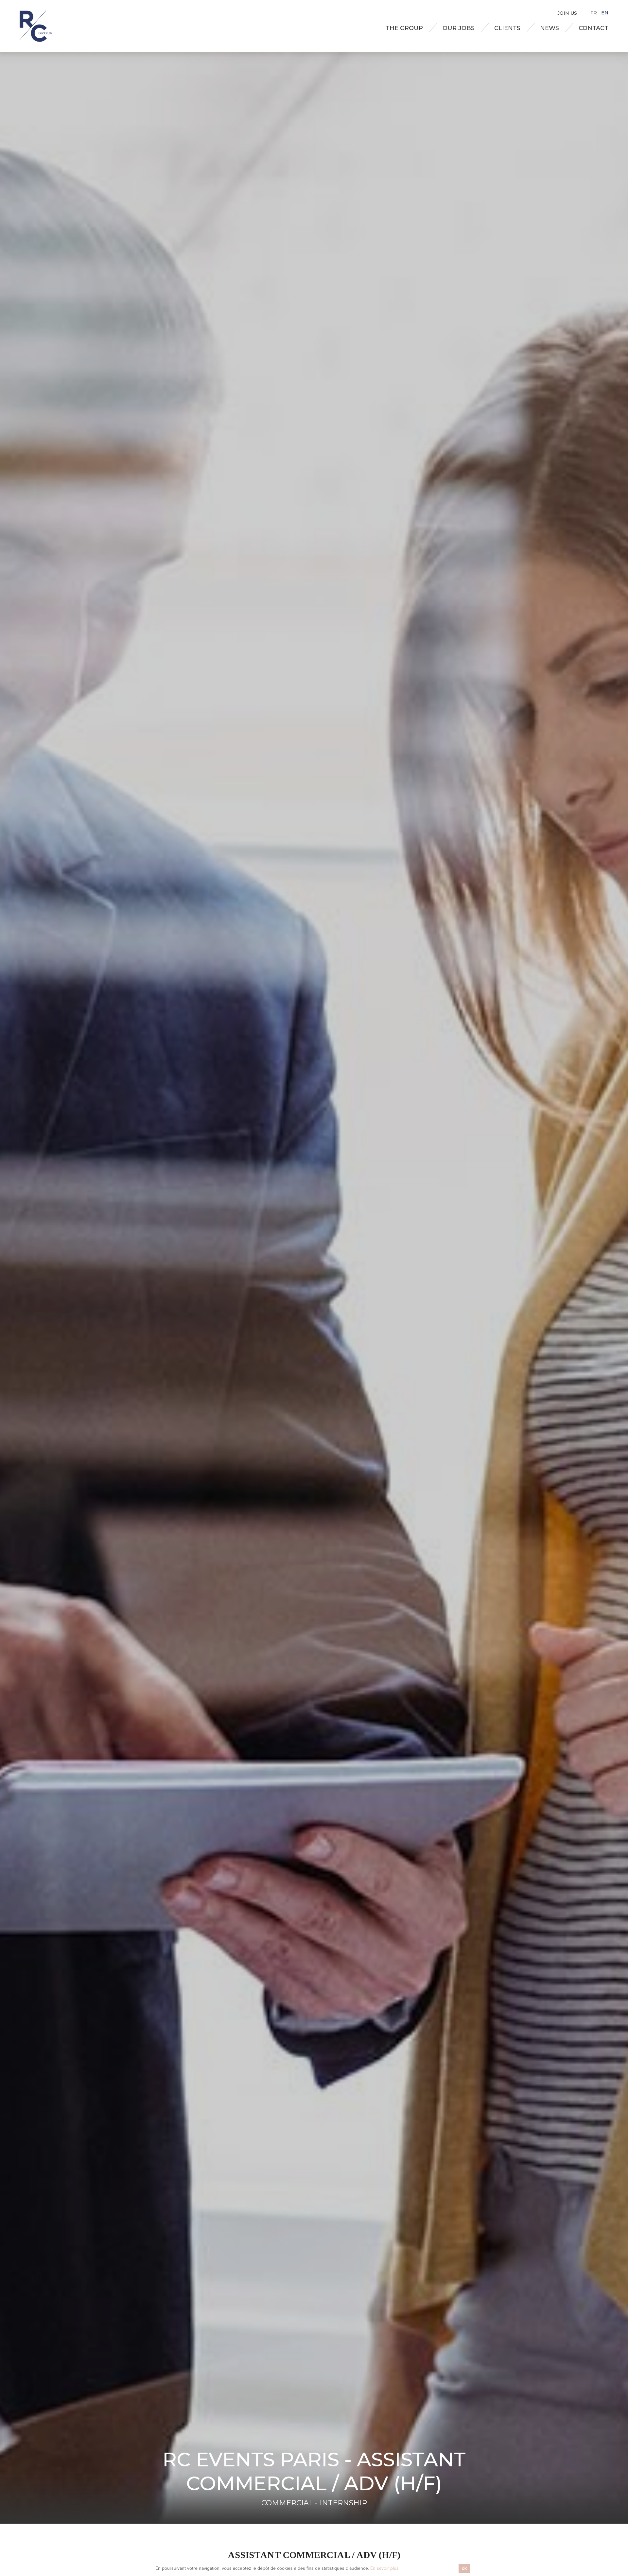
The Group (404, 28)
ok (464, 2568)
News (549, 28)
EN (605, 13)
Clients (507, 28)
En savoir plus (384, 2568)
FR (594, 13)
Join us (567, 13)
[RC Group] (36, 26)
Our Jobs (459, 28)
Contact (593, 28)
